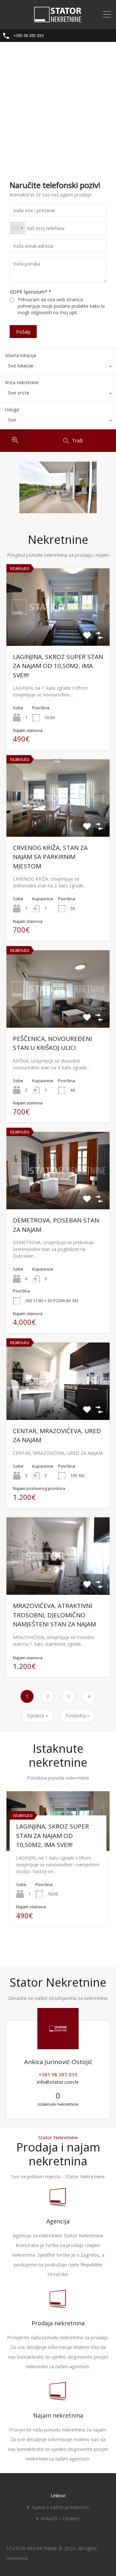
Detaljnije (58, 630)
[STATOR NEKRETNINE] (58, 20)
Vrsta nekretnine (22, 382)
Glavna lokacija (20, 355)
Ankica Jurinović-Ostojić (58, 2062)
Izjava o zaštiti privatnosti (60, 2507)
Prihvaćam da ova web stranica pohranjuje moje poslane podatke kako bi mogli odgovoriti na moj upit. (61, 306)
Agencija (58, 2221)
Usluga (12, 409)
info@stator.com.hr (58, 2082)
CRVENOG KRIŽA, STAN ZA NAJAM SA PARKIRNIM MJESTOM (50, 857)
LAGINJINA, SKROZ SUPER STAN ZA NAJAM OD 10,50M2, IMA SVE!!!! (58, 666)
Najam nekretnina (58, 2415)
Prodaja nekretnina (58, 2323)
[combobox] (17, 228)
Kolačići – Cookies (60, 2518)
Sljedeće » (38, 1716)
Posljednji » (77, 1716)
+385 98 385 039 (29, 36)
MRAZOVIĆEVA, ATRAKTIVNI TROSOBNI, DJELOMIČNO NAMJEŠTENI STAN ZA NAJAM (54, 1615)
